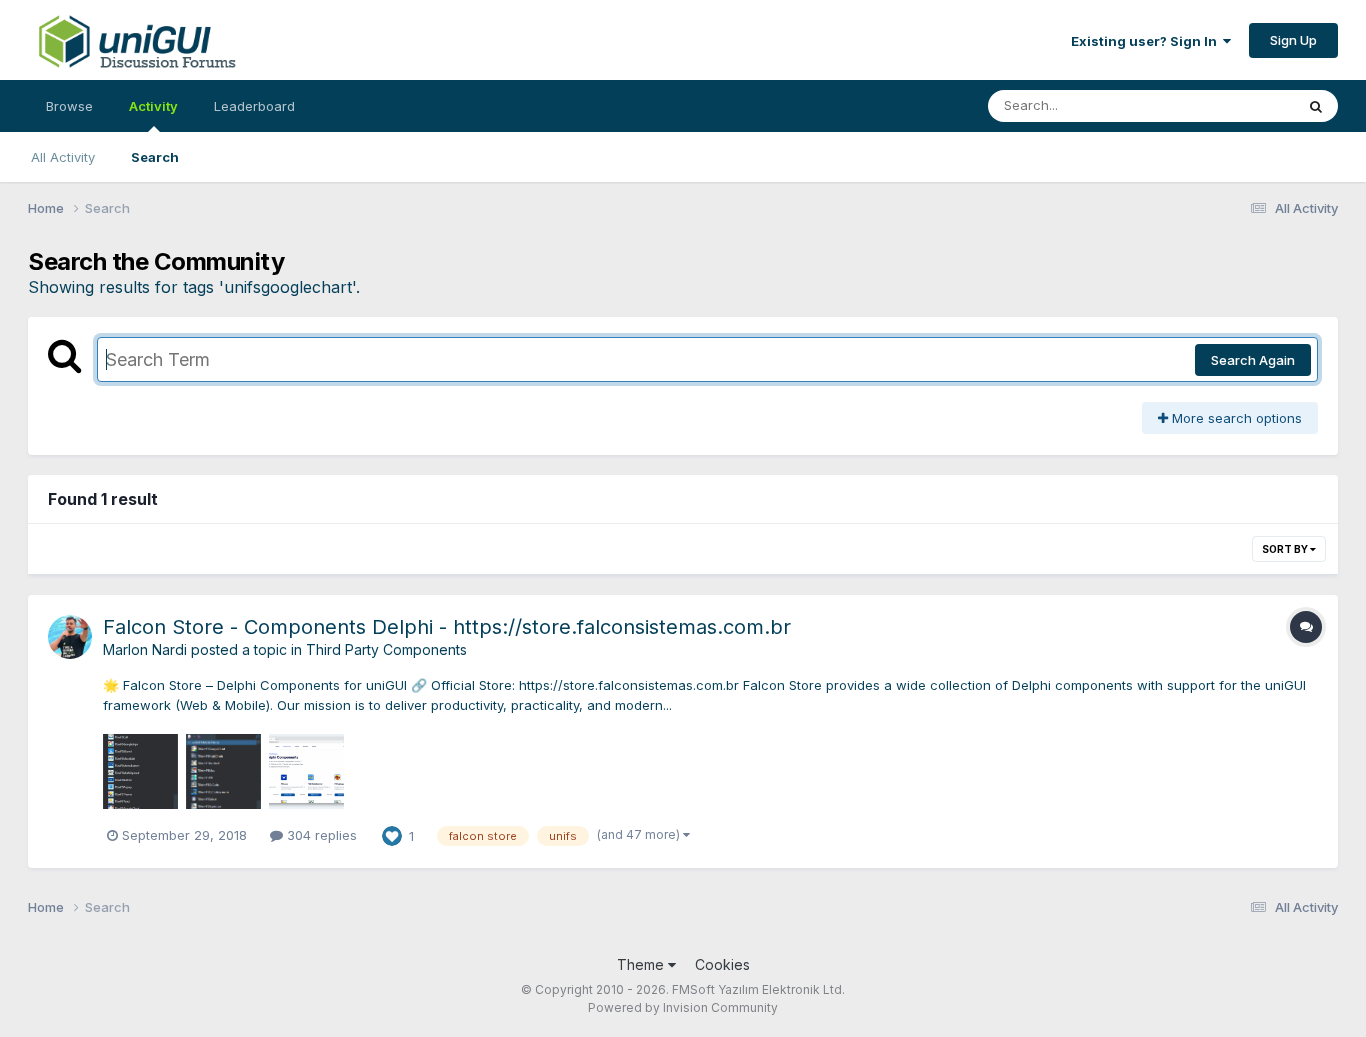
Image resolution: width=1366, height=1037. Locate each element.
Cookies (722, 964)
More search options (1235, 418)
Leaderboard (254, 106)
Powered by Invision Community (683, 1007)
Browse (69, 106)
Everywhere (1232, 105)
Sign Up (1293, 40)
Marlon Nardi (145, 649)
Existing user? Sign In (1147, 41)
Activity (153, 106)
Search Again (1253, 360)
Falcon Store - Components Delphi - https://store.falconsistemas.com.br (447, 627)
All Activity (63, 157)
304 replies (320, 835)
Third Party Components (386, 649)
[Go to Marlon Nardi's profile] (70, 637)
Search (155, 157)
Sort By (1286, 549)
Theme (642, 964)
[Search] (1316, 106)
